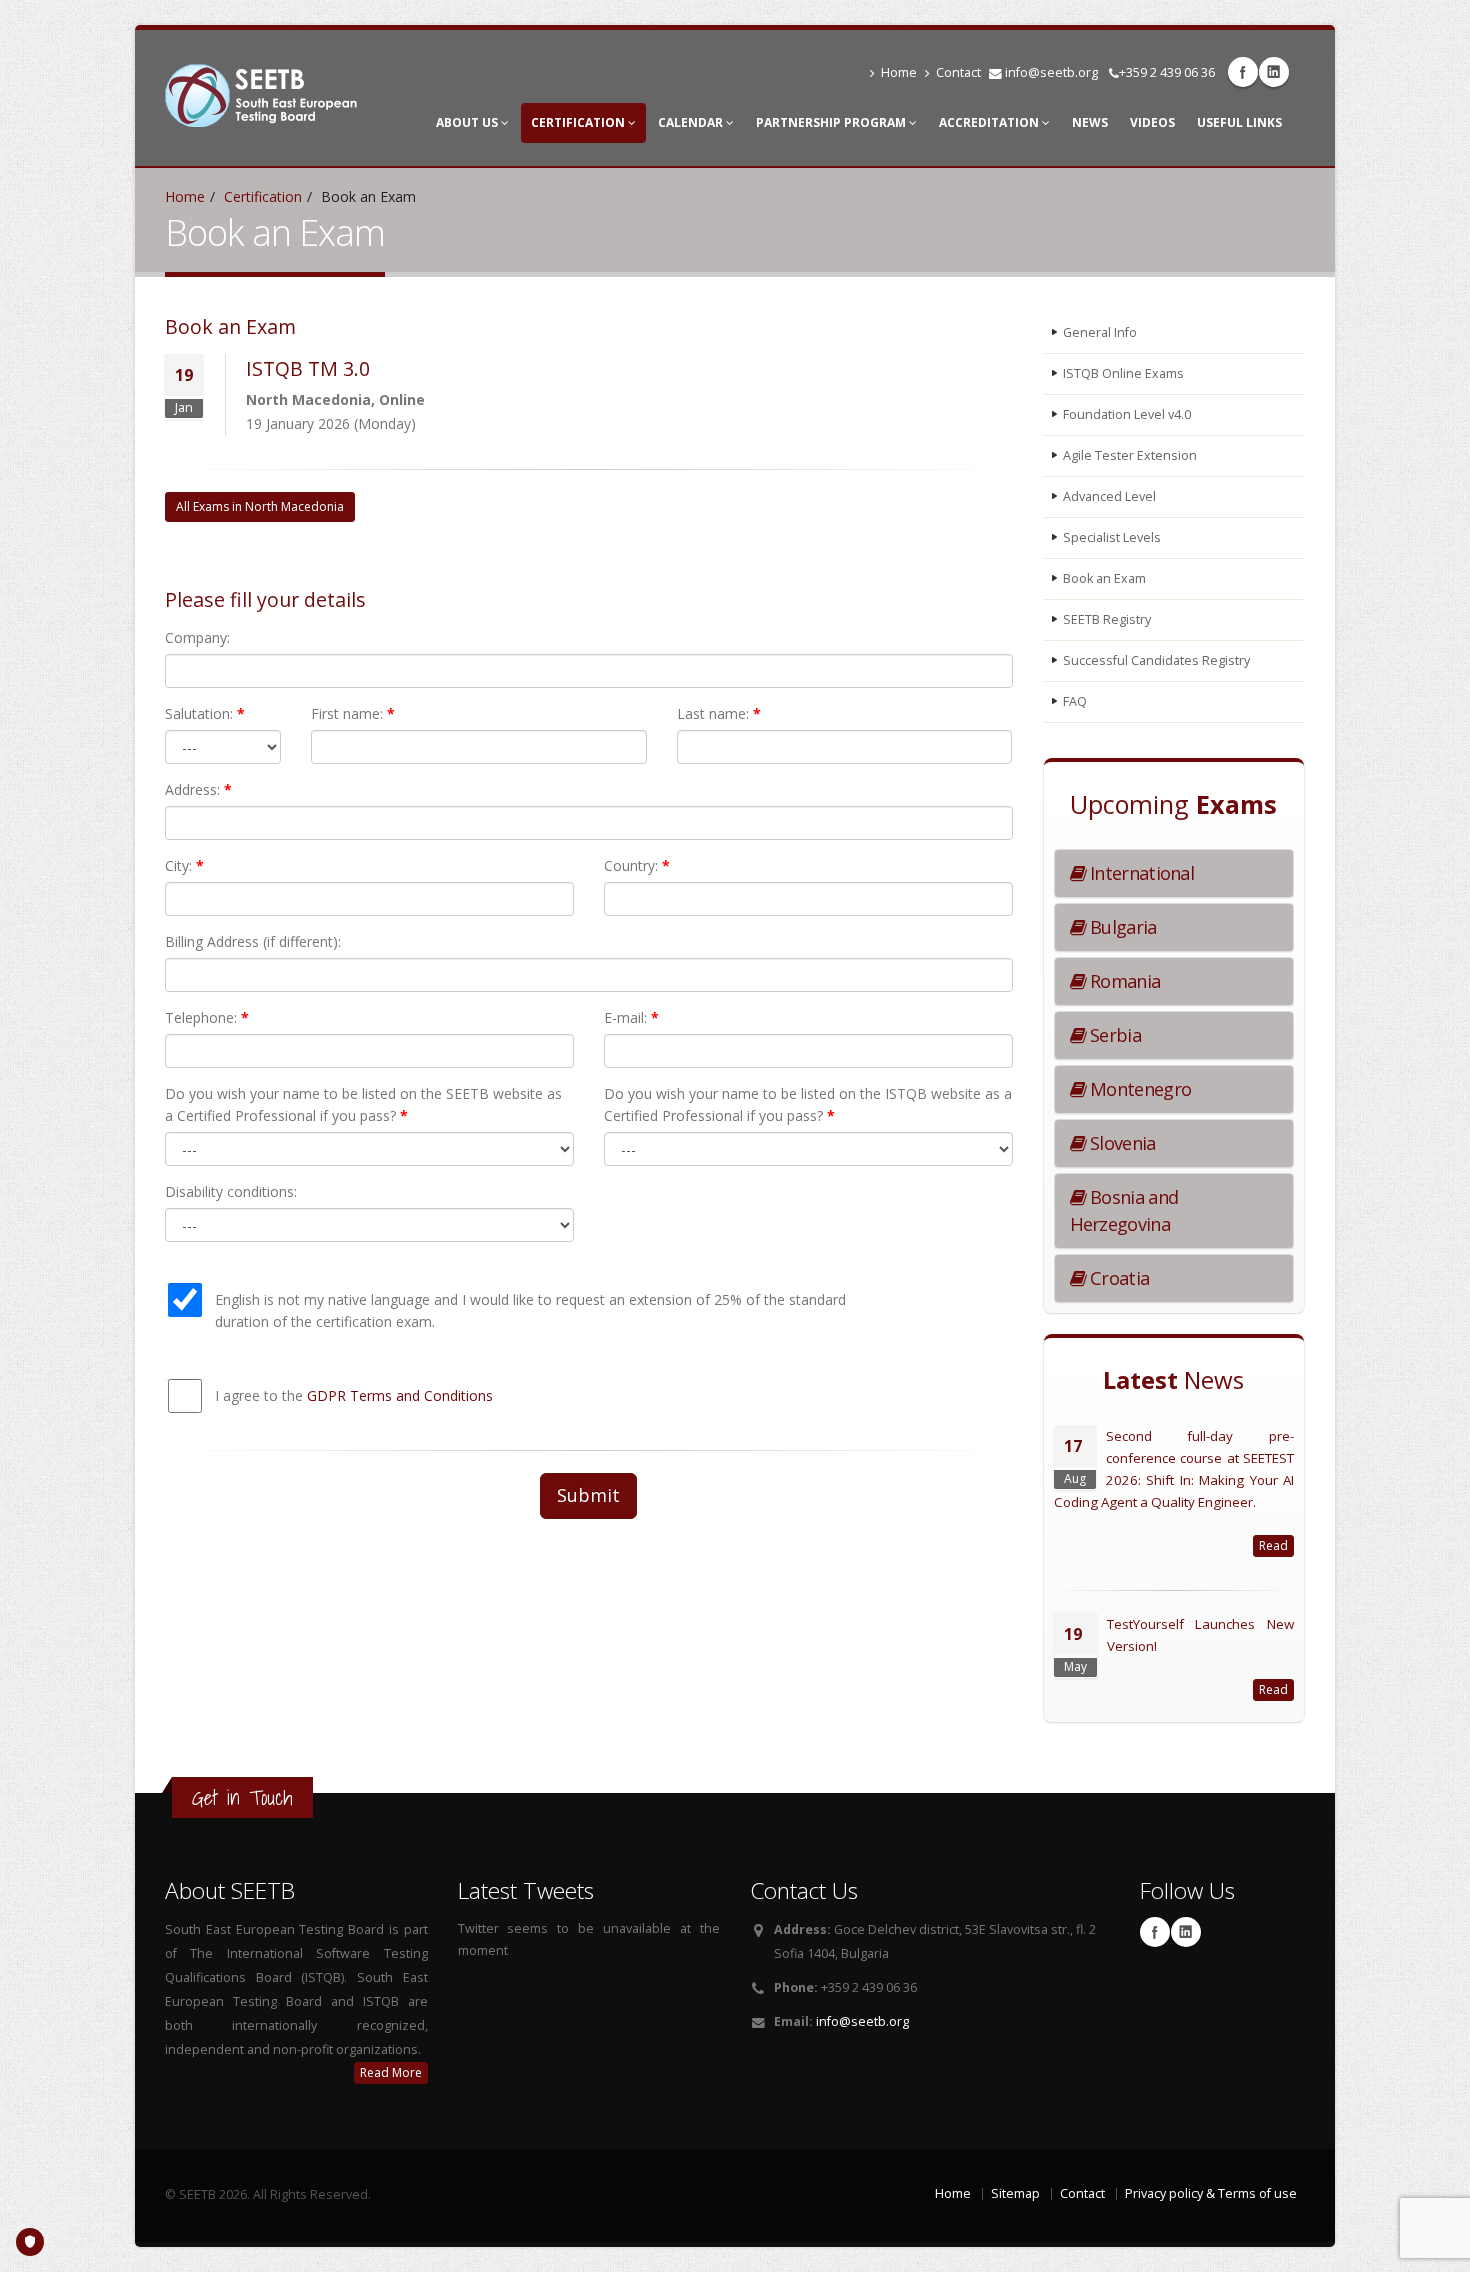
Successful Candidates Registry (1156, 660)
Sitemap (1015, 2193)
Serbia (1113, 1035)
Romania (1123, 981)
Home (899, 72)
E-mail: (631, 1017)
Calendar (692, 122)
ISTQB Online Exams (1123, 373)
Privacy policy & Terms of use (1211, 2193)
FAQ (1075, 701)
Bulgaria (1121, 927)
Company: (197, 637)
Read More (391, 2072)
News (1090, 122)
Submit (588, 1495)
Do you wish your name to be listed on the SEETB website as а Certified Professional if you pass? (363, 1104)
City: (184, 865)
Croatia (1117, 1278)
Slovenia (1121, 1143)
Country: (637, 865)
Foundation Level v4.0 (1127, 414)
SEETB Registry (1107, 619)
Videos (1152, 122)
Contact (958, 72)
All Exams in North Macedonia (260, 506)
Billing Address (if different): (253, 941)
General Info (1100, 332)
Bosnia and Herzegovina (1124, 1210)
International (1140, 873)
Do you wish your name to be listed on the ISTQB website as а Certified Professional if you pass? (808, 1104)
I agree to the (354, 1395)
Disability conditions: (231, 1191)
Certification (579, 122)
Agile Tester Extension (1130, 455)
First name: (353, 713)
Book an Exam (1104, 578)
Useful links (1239, 122)
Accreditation (990, 122)
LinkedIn (1274, 72)
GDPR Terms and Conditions (400, 1395)
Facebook (1243, 72)
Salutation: (205, 713)
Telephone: (207, 1017)
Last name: (719, 713)
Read (1273, 1545)
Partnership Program (832, 122)
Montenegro (1138, 1089)
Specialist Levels (1112, 537)
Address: (198, 789)
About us (468, 122)
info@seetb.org (1051, 72)
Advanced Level (1109, 496)
